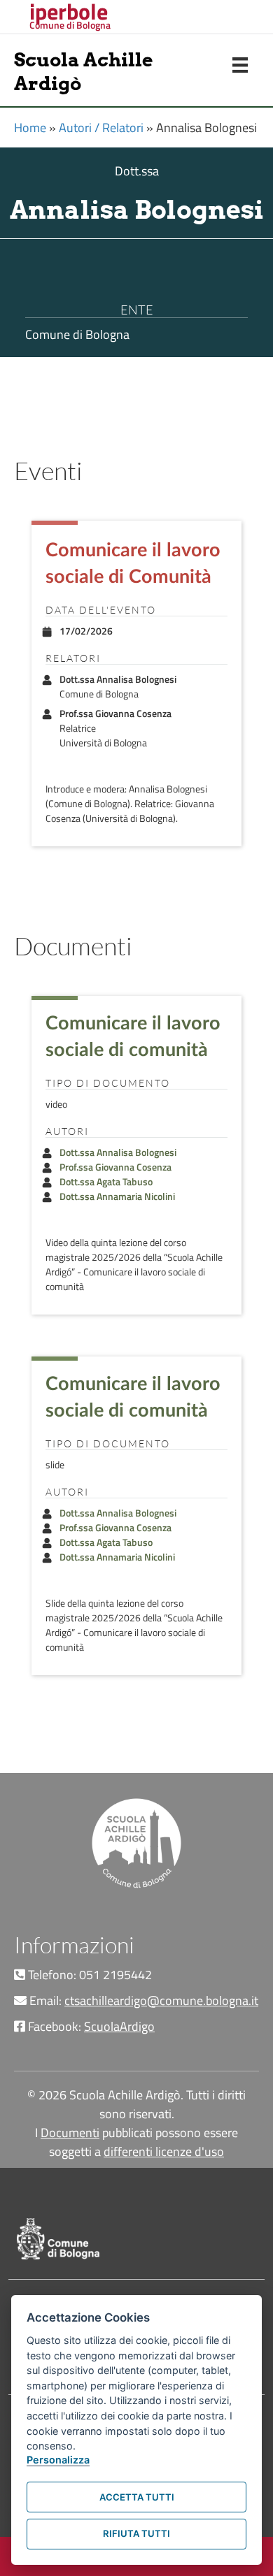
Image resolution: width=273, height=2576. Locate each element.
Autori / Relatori (101, 128)
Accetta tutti (137, 2497)
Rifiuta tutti (136, 2533)
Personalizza (58, 2460)
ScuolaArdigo (119, 2026)
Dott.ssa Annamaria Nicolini (117, 1196)
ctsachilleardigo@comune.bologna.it (161, 2000)
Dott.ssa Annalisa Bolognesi (118, 1152)
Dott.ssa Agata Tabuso (106, 1181)
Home (30, 128)
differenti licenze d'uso (164, 2151)
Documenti (70, 2133)
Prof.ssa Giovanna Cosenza (115, 1167)
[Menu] (240, 65)
